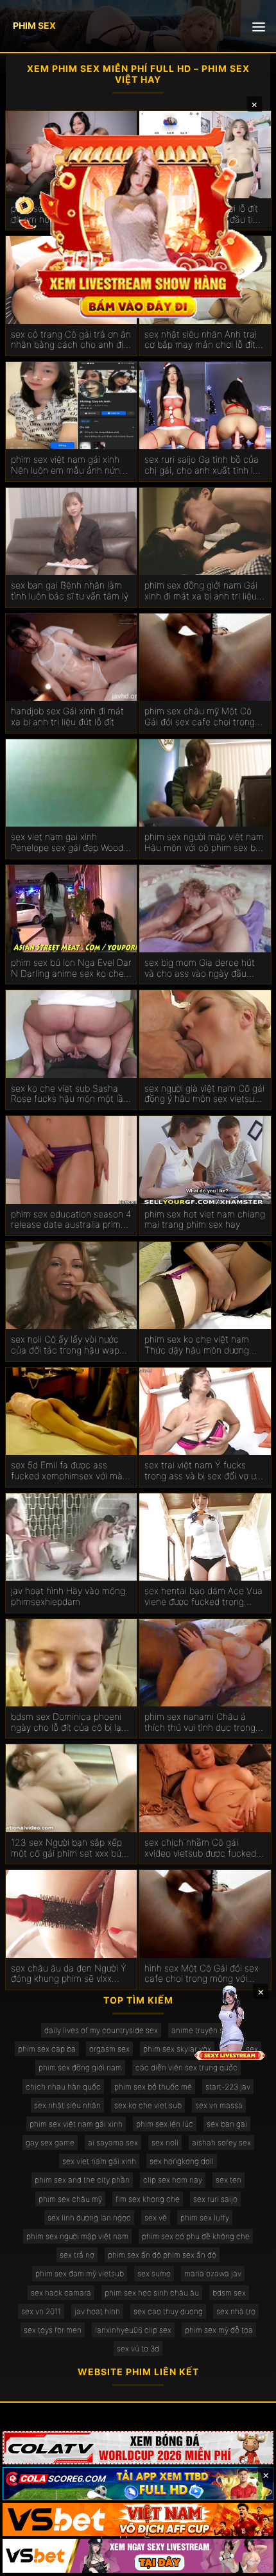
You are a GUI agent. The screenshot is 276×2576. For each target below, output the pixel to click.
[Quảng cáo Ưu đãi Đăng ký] (138, 2484)
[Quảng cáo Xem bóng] (138, 2448)
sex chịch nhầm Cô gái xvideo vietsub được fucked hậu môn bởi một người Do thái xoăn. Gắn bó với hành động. (200, 1848)
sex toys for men (53, 2330)
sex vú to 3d (138, 2348)
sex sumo (154, 2273)
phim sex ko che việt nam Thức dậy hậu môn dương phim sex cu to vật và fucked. (197, 1345)
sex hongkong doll (182, 2161)
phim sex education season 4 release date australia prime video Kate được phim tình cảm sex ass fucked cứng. (71, 1220)
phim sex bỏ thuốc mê (153, 2087)
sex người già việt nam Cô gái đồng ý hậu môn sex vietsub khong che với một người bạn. (205, 1094)
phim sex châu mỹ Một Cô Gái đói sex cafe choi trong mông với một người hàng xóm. (200, 717)
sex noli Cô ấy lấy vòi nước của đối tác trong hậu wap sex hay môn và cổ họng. (65, 1345)
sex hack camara (61, 2293)
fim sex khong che (148, 2199)
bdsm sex (229, 2293)
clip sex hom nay (173, 2180)
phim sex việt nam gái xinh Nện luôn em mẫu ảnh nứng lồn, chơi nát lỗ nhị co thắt (68, 465)
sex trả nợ (77, 2255)
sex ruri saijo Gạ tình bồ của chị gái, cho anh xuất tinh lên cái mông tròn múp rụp (204, 465)
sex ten (229, 2180)
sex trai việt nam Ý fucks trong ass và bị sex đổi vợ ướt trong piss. (204, 1471)
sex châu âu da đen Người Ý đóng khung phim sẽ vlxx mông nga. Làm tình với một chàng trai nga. (69, 1974)
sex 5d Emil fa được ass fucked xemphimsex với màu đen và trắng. (69, 1471)
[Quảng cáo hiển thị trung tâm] (138, 220)
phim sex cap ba (47, 2049)
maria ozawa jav (213, 2273)
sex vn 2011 (41, 2311)
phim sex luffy (205, 2218)
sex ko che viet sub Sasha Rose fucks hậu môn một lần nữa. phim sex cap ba (70, 1094)
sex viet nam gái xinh (99, 2161)
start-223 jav (228, 2087)
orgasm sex (109, 2049)
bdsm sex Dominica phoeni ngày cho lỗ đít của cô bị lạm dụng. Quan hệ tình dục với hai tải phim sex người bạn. (70, 1722)
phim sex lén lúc (165, 2124)
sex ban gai (227, 2124)
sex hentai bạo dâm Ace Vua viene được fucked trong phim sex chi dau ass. (203, 1597)
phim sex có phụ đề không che (196, 2236)
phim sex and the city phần (82, 2180)
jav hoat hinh (97, 2311)
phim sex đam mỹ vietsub (80, 2273)
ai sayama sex (113, 2142)
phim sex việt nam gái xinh (76, 2124)
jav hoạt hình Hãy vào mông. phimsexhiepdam (69, 1596)
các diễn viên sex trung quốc (186, 2067)
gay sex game (50, 2142)
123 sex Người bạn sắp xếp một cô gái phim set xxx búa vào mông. (69, 1848)
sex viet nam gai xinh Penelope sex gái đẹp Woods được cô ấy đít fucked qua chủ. (69, 843)
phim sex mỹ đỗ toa (219, 2330)
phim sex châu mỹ (70, 2199)
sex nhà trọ (236, 2311)
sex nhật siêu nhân (67, 2105)
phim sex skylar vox (177, 2049)
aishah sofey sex (221, 2142)
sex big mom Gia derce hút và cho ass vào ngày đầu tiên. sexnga (200, 968)
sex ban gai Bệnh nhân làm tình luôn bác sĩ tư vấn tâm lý (70, 591)
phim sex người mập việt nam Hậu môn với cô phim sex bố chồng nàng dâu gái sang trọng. (204, 843)
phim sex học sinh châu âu (152, 2293)
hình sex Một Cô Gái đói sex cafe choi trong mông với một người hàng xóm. (202, 1974)
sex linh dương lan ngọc (89, 2218)
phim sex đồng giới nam (80, 2067)
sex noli (165, 2142)
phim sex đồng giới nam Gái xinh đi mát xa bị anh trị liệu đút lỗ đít (201, 591)
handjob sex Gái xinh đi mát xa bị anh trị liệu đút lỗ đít (67, 717)
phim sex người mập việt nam (77, 2236)
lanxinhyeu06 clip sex (133, 2330)
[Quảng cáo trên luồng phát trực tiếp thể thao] (138, 2555)
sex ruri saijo (215, 2199)
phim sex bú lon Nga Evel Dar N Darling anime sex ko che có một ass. (71, 968)
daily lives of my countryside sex (101, 2030)
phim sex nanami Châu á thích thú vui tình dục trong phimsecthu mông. (200, 1722)
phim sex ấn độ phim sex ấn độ (162, 2255)
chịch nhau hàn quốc (63, 2087)
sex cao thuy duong (168, 2311)
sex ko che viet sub (148, 2105)
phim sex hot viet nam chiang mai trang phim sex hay (205, 1220)
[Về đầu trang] (248, 2561)
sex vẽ (156, 2218)
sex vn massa (219, 2105)
